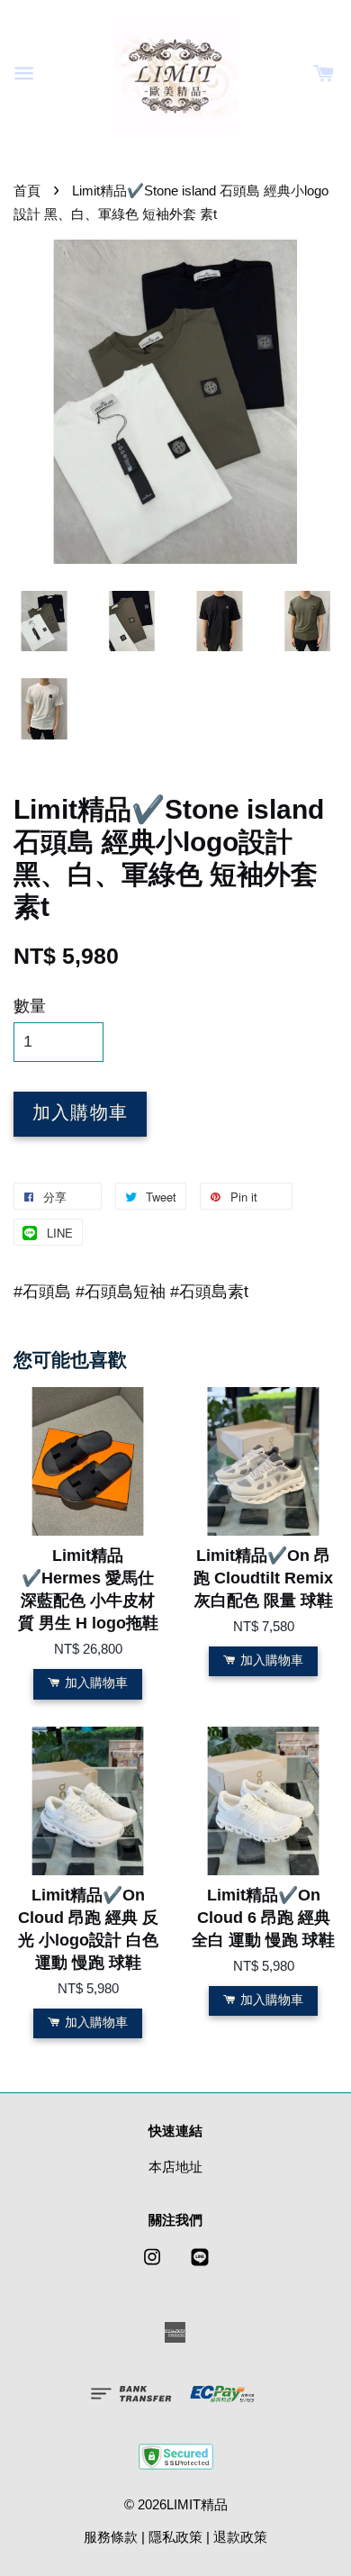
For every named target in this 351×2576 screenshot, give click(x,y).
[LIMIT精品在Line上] (200, 2265)
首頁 (27, 190)
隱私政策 (175, 2537)
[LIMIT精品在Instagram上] (152, 2265)
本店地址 (175, 2167)
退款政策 (240, 2537)
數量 (30, 1006)
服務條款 (111, 2537)
